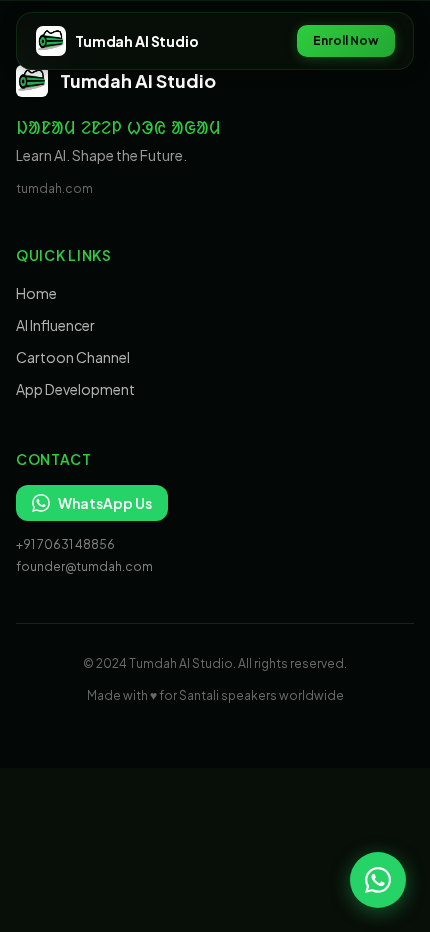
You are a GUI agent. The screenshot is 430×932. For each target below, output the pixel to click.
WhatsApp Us (105, 503)
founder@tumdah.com (84, 566)
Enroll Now (346, 40)
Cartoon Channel (73, 357)
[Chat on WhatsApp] (378, 880)
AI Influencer (55, 325)
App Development (75, 389)
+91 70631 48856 (65, 544)
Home (36, 293)
